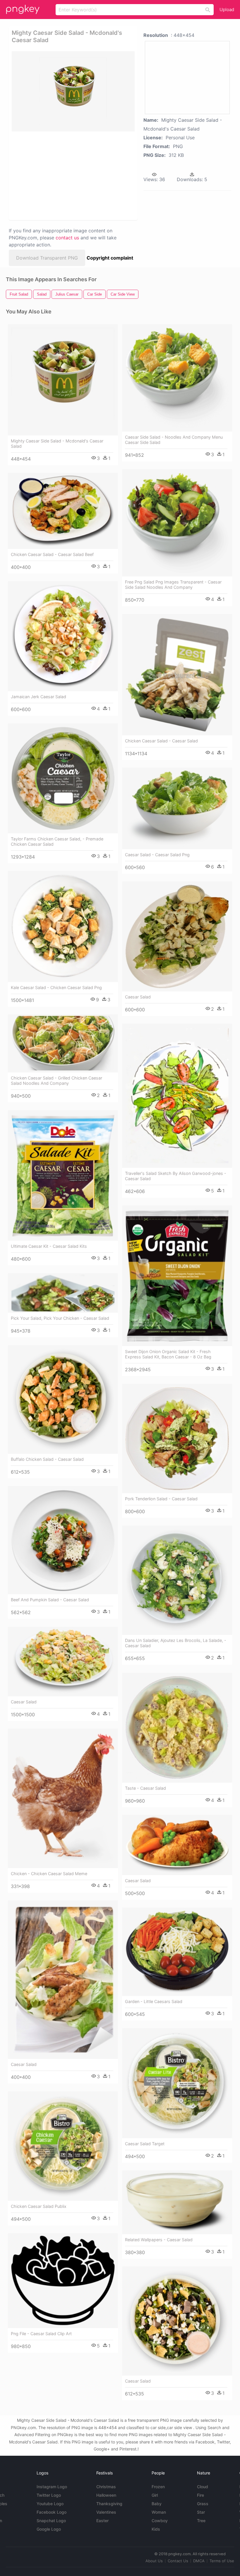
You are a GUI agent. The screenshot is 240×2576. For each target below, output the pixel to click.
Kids (156, 2529)
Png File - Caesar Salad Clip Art (41, 2334)
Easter (102, 2521)
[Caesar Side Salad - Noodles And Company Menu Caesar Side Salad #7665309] (177, 378)
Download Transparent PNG (47, 258)
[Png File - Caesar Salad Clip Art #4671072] (63, 2281)
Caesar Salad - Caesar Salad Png (157, 855)
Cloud (203, 2487)
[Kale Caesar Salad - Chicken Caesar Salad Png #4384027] (63, 926)
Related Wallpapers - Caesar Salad (159, 2240)
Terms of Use (222, 2561)
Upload (227, 10)
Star (201, 2512)
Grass (203, 2504)
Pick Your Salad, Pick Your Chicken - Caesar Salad (60, 1318)
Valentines (106, 2512)
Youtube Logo (50, 2504)
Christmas (106, 2487)
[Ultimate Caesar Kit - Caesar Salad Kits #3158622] (63, 1176)
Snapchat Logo (51, 2521)
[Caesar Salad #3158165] (177, 1845)
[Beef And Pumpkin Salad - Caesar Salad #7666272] (63, 1540)
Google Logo (49, 2529)
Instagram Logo (52, 2487)
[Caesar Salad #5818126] (177, 2321)
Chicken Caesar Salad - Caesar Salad (161, 741)
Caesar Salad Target (145, 2144)
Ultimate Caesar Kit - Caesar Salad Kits (49, 1246)
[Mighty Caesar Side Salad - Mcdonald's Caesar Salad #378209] (63, 380)
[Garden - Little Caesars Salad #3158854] (177, 1952)
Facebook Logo (52, 2512)
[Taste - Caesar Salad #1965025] (177, 1728)
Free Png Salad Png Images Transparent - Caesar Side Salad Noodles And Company (173, 585)
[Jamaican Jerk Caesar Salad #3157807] (63, 636)
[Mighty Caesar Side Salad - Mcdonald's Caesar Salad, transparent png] (73, 91)
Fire (200, 2495)
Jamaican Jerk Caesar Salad (38, 697)
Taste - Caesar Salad (145, 1788)
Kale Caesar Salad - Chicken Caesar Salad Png (56, 987)
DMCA (199, 2561)
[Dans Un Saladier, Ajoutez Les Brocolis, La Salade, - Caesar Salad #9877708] (177, 1580)
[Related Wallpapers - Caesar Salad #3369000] (177, 2202)
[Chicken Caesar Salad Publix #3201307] (63, 2146)
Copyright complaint (110, 258)
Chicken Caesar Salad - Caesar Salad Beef (52, 554)
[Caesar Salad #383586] (63, 1662)
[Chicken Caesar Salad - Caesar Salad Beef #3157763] (63, 511)
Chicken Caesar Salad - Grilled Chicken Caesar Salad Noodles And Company (56, 1081)
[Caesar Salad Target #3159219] (177, 2083)
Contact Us (178, 2561)
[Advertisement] (71, 175)
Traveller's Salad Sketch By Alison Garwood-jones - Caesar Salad (176, 1176)
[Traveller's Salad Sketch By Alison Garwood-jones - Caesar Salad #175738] (177, 1096)
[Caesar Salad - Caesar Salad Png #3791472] (177, 808)
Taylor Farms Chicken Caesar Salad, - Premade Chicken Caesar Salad (57, 841)
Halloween (106, 2495)
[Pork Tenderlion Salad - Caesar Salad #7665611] (177, 1439)
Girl (155, 2495)
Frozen (158, 2487)
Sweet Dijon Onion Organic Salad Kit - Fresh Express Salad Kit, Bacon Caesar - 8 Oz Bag (168, 1354)
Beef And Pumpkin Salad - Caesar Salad (50, 1600)
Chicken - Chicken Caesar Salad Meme (49, 1874)
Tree (201, 2521)
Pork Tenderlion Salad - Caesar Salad (161, 1499)
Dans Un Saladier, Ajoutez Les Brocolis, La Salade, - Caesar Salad (176, 1643)
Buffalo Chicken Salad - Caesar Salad (47, 1459)
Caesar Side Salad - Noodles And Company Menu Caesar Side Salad (174, 440)
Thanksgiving (109, 2504)
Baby (157, 2504)
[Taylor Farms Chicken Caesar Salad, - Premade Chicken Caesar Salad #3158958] (63, 778)
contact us (67, 238)
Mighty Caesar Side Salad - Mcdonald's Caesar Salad (57, 443)
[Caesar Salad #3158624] (63, 1980)
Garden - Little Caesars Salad (154, 2001)
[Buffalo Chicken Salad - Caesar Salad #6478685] (63, 1400)
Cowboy (160, 2521)
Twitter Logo (49, 2495)
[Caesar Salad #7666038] (177, 936)
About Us (154, 2561)
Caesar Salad (138, 997)
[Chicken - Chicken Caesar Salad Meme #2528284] (63, 1798)
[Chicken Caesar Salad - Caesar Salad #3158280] (177, 675)
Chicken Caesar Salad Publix (39, 2206)
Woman (159, 2512)
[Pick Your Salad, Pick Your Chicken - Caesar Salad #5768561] (63, 1293)
